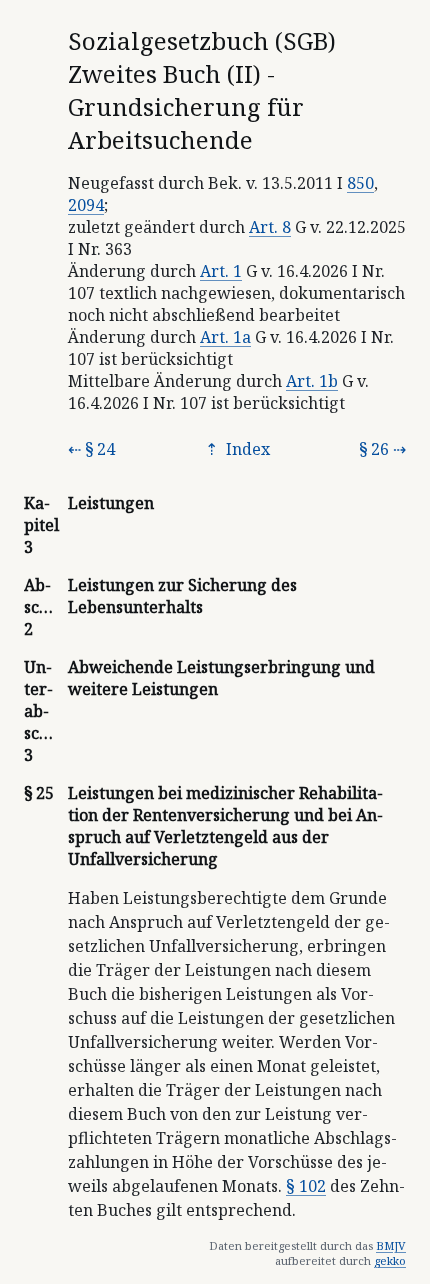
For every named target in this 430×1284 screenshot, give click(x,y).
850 (360, 183)
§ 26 (374, 449)
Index (246, 449)
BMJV (391, 1245)
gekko (390, 1260)
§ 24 (100, 449)
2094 (86, 205)
